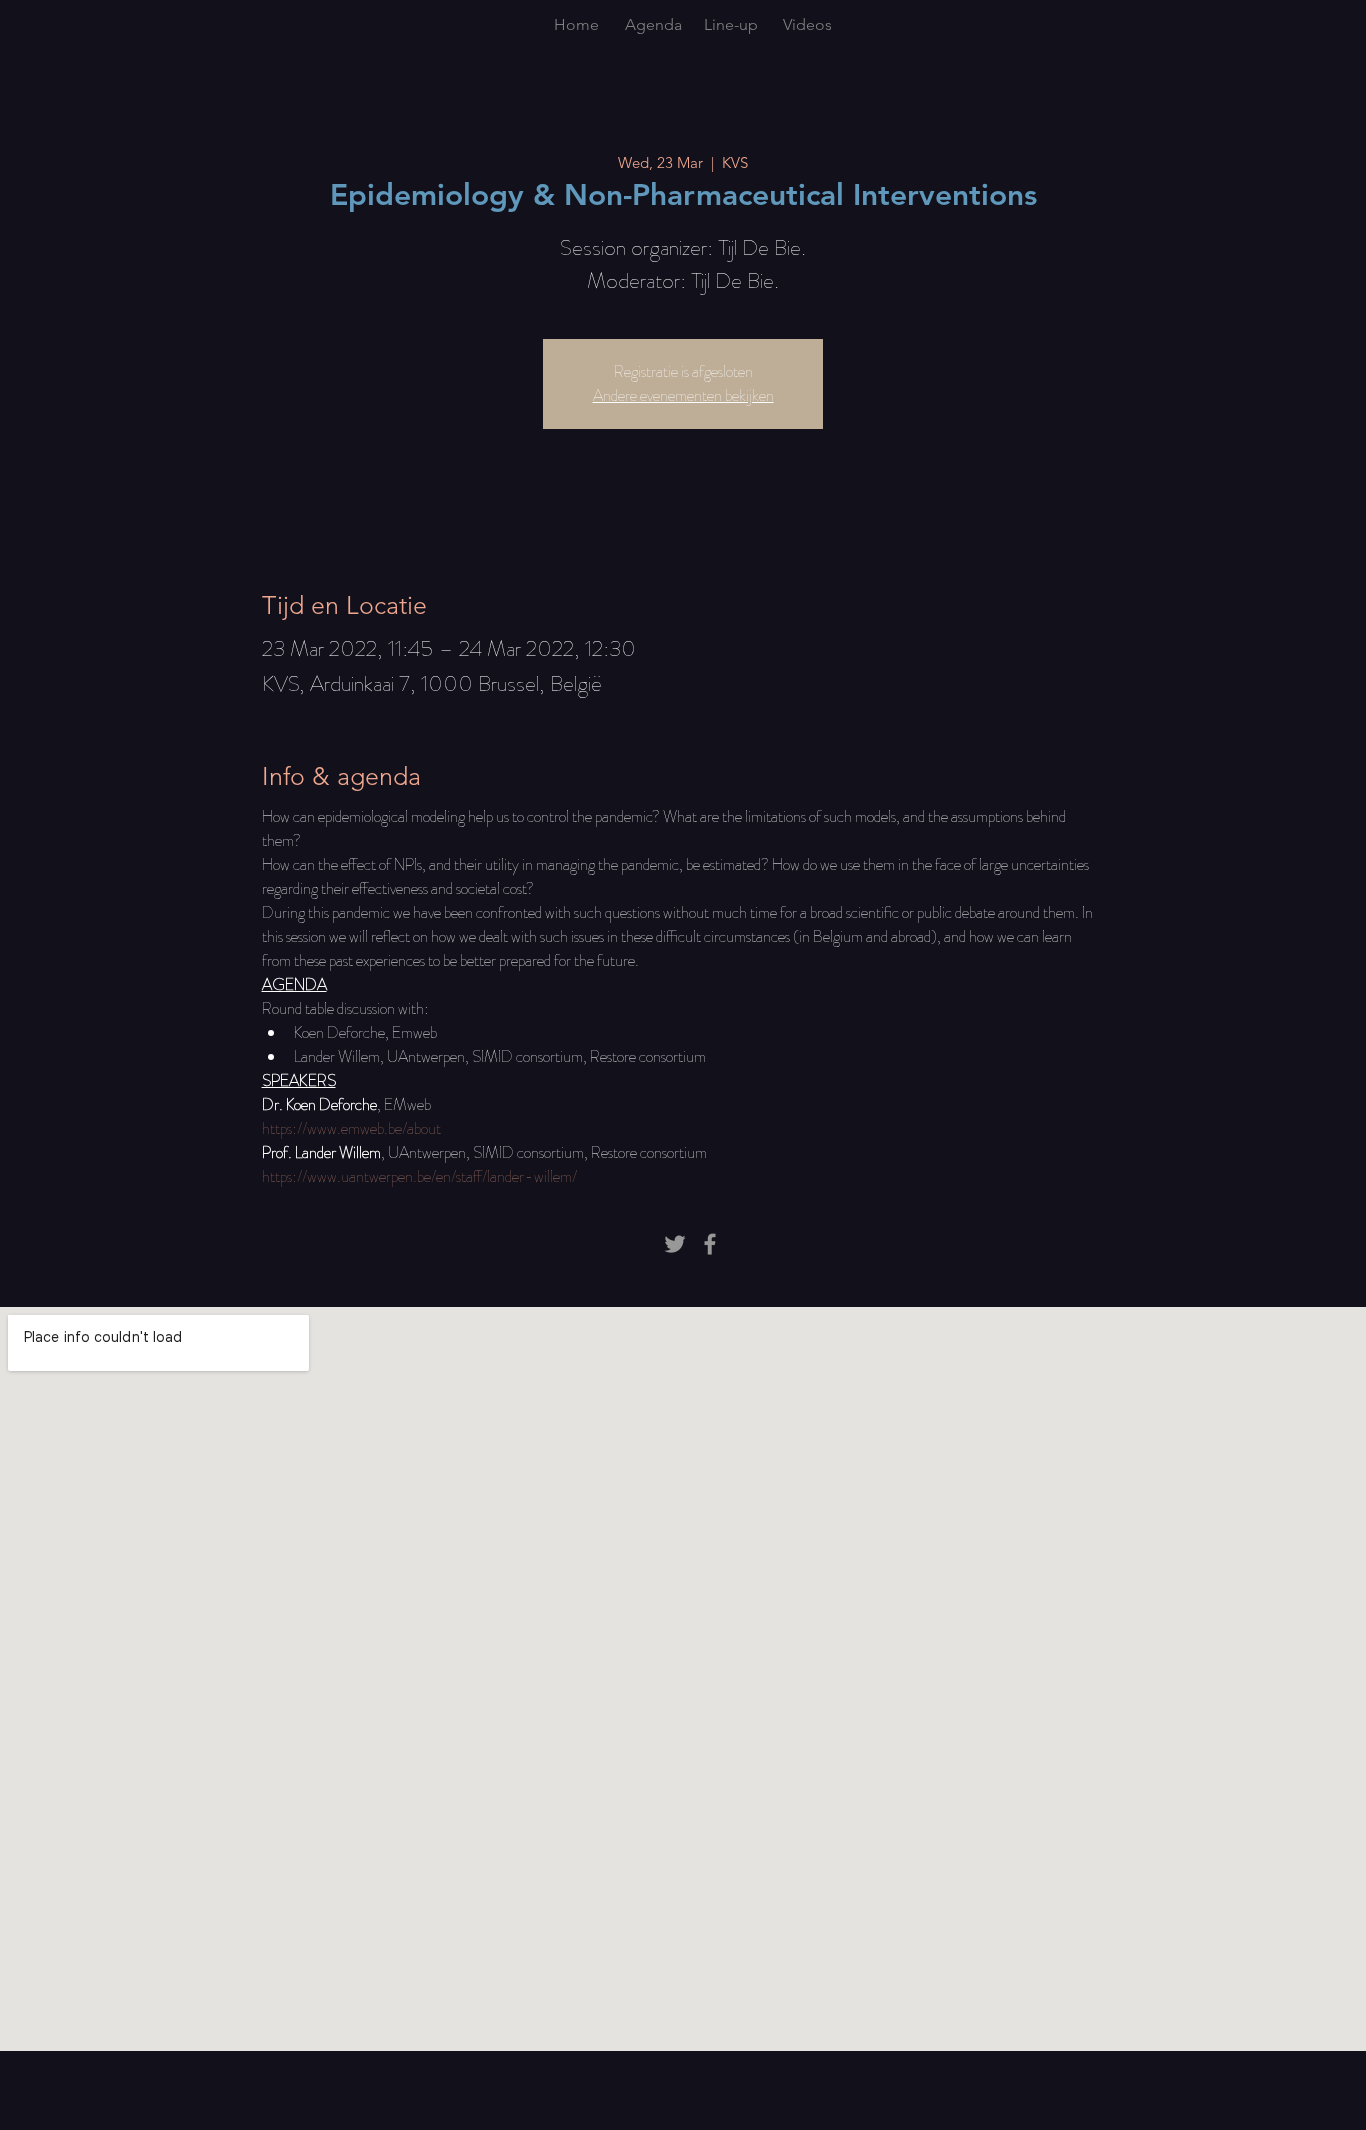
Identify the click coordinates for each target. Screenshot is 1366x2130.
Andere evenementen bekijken (683, 395)
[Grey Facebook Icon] (710, 1244)
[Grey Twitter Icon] (675, 1244)
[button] (653, 24)
